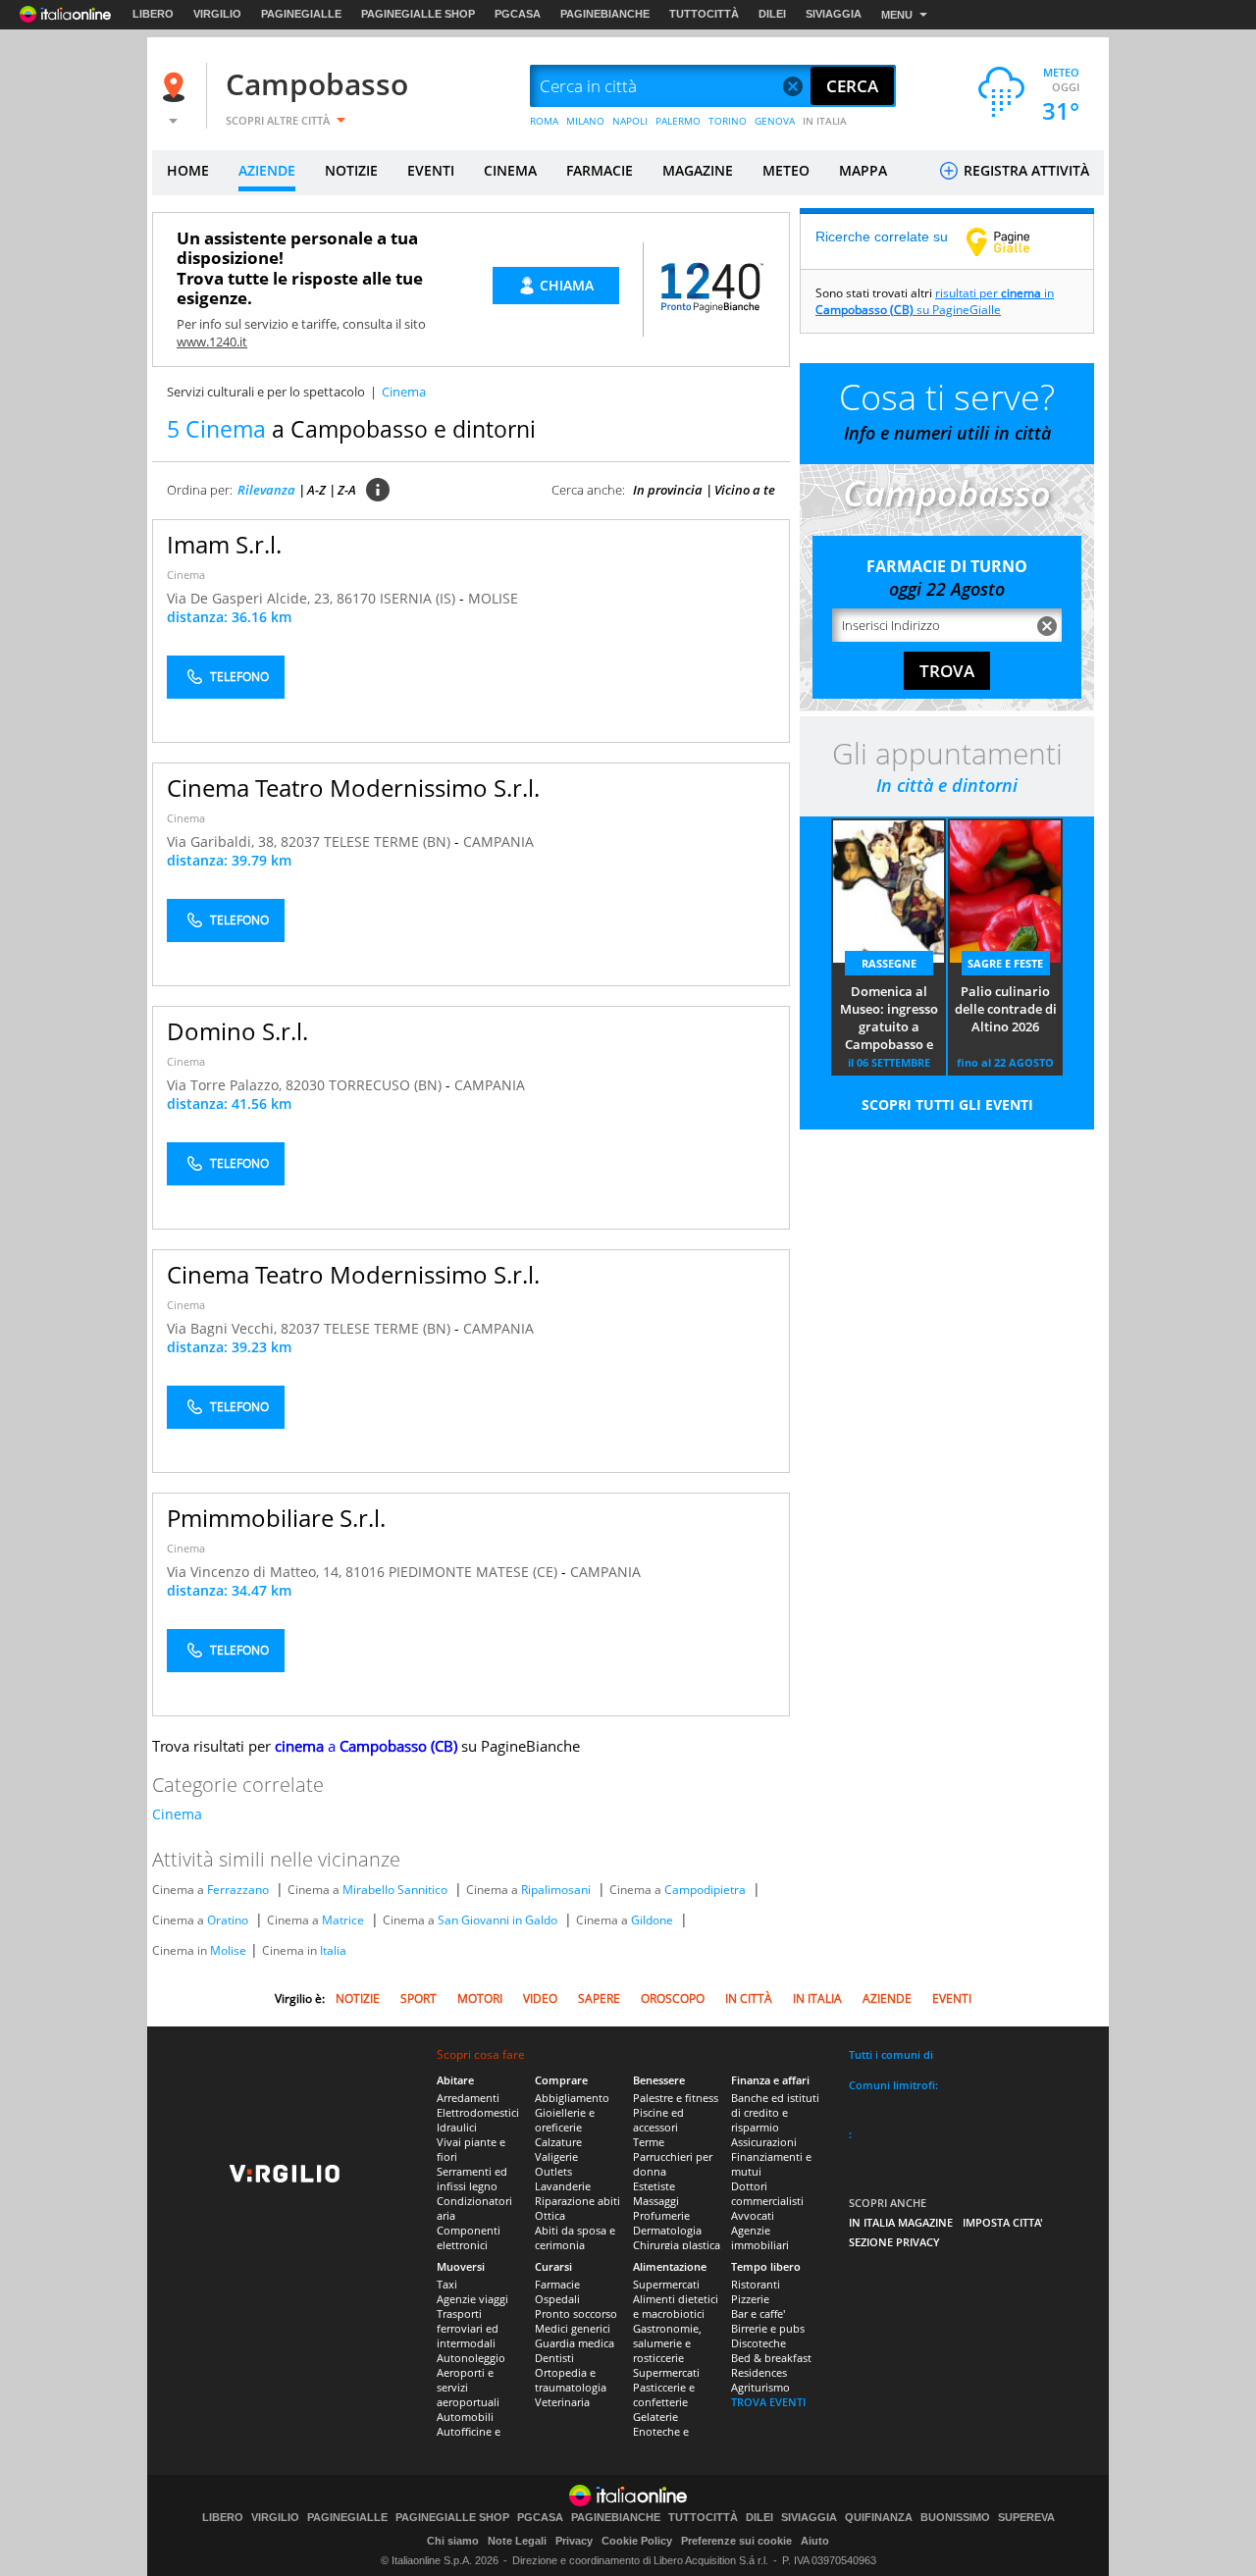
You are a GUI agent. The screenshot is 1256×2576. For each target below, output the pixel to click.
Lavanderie (563, 2186)
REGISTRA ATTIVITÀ (1024, 170)
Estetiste (654, 2186)
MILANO (585, 121)
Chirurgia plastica (677, 2245)
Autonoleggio (471, 2358)
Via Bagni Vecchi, (224, 1328)
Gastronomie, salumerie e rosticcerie (667, 2343)
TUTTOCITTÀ (704, 14)
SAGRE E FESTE (1005, 963)
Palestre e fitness (676, 2098)
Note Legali (517, 2541)
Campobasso (317, 84)
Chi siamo (453, 2541)
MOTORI (480, 1998)
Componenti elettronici (469, 2237)
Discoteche (759, 2343)
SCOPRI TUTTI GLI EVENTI (947, 1104)
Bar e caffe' (758, 2313)
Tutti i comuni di (891, 2054)
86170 (356, 598)
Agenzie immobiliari (760, 2237)
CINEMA (510, 170)
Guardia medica (575, 2343)
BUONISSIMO (955, 2518)
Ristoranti (756, 2284)
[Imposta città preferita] (177, 87)
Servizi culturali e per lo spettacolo (266, 392)
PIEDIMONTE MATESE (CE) (475, 1572)
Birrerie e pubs (768, 2328)
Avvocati (753, 2215)
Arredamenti (468, 2098)
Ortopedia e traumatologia (571, 2380)
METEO (786, 170)
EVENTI (431, 170)
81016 (365, 1572)
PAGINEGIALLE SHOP (418, 14)
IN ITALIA (825, 121)
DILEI (772, 14)
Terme (649, 2142)
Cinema (186, 575)
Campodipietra (705, 1890)
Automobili (465, 2417)
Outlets (553, 2171)
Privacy (574, 2541)
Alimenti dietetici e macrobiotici (676, 2306)
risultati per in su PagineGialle (935, 301)
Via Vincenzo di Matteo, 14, (256, 1572)
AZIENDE (267, 170)
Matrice (343, 1920)
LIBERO (153, 14)
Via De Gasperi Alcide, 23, (252, 598)
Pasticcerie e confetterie (664, 2394)
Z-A (347, 490)
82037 (300, 841)
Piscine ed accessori (658, 2120)
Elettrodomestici (478, 2112)
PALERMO (678, 121)
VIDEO (540, 1998)
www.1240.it (212, 342)
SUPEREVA (1026, 2518)
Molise (228, 1950)
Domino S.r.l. (237, 1031)
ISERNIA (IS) (419, 598)
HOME (188, 170)
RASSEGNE (889, 963)
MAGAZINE (698, 170)
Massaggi (656, 2201)
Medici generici (573, 2328)
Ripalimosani (556, 1890)
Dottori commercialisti (767, 2193)
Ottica (550, 2215)
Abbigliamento (572, 2098)
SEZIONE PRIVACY (894, 2242)
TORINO (728, 121)
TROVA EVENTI (768, 2402)
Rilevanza (266, 490)
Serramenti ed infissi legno (472, 2179)
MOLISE (493, 598)
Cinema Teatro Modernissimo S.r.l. (353, 788)
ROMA (544, 121)
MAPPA (863, 170)
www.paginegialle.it (1013, 241)
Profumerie (661, 2215)
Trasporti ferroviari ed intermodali (468, 2328)
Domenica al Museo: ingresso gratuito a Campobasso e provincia (889, 1019)
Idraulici (457, 2127)
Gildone (652, 1920)
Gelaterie (655, 2417)
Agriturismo (760, 2387)
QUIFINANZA (879, 2518)
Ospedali (557, 2299)
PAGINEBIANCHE (605, 14)
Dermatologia (667, 2230)
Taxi (447, 2284)
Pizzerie (750, 2299)
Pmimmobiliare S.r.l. (276, 1518)
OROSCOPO (673, 1998)
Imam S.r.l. (224, 544)
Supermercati (666, 2284)
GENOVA (775, 121)
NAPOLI (630, 121)
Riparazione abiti (577, 2201)
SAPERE (599, 1998)
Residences (759, 2372)
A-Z (316, 490)
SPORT (419, 1998)
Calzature (558, 2142)
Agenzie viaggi (472, 2299)
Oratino (228, 1920)
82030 (305, 1085)
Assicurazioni (764, 2142)
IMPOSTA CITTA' (1003, 2222)
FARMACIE (600, 170)
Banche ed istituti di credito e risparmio (775, 2112)
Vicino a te (745, 490)
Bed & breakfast (771, 2358)
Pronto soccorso (576, 2313)
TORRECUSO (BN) (387, 1085)
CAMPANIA (498, 841)
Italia (333, 1950)
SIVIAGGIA (834, 14)
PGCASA (518, 14)
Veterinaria (562, 2402)
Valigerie (556, 2156)
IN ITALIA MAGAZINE (901, 2222)
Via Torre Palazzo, (226, 1085)
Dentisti (554, 2358)
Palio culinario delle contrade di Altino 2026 (1006, 1009)
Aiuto (815, 2541)
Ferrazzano (238, 1890)
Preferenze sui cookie (736, 2541)
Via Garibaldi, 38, (224, 841)
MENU (897, 15)
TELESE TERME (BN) (389, 841)
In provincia (668, 490)
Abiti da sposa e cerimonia (575, 2237)
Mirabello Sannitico (395, 1890)
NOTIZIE (351, 170)
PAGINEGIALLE (301, 14)
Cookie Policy (637, 2541)
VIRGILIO (217, 14)
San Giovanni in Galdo (497, 1920)
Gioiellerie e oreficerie (565, 2120)
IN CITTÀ (749, 1998)
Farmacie (557, 2284)
